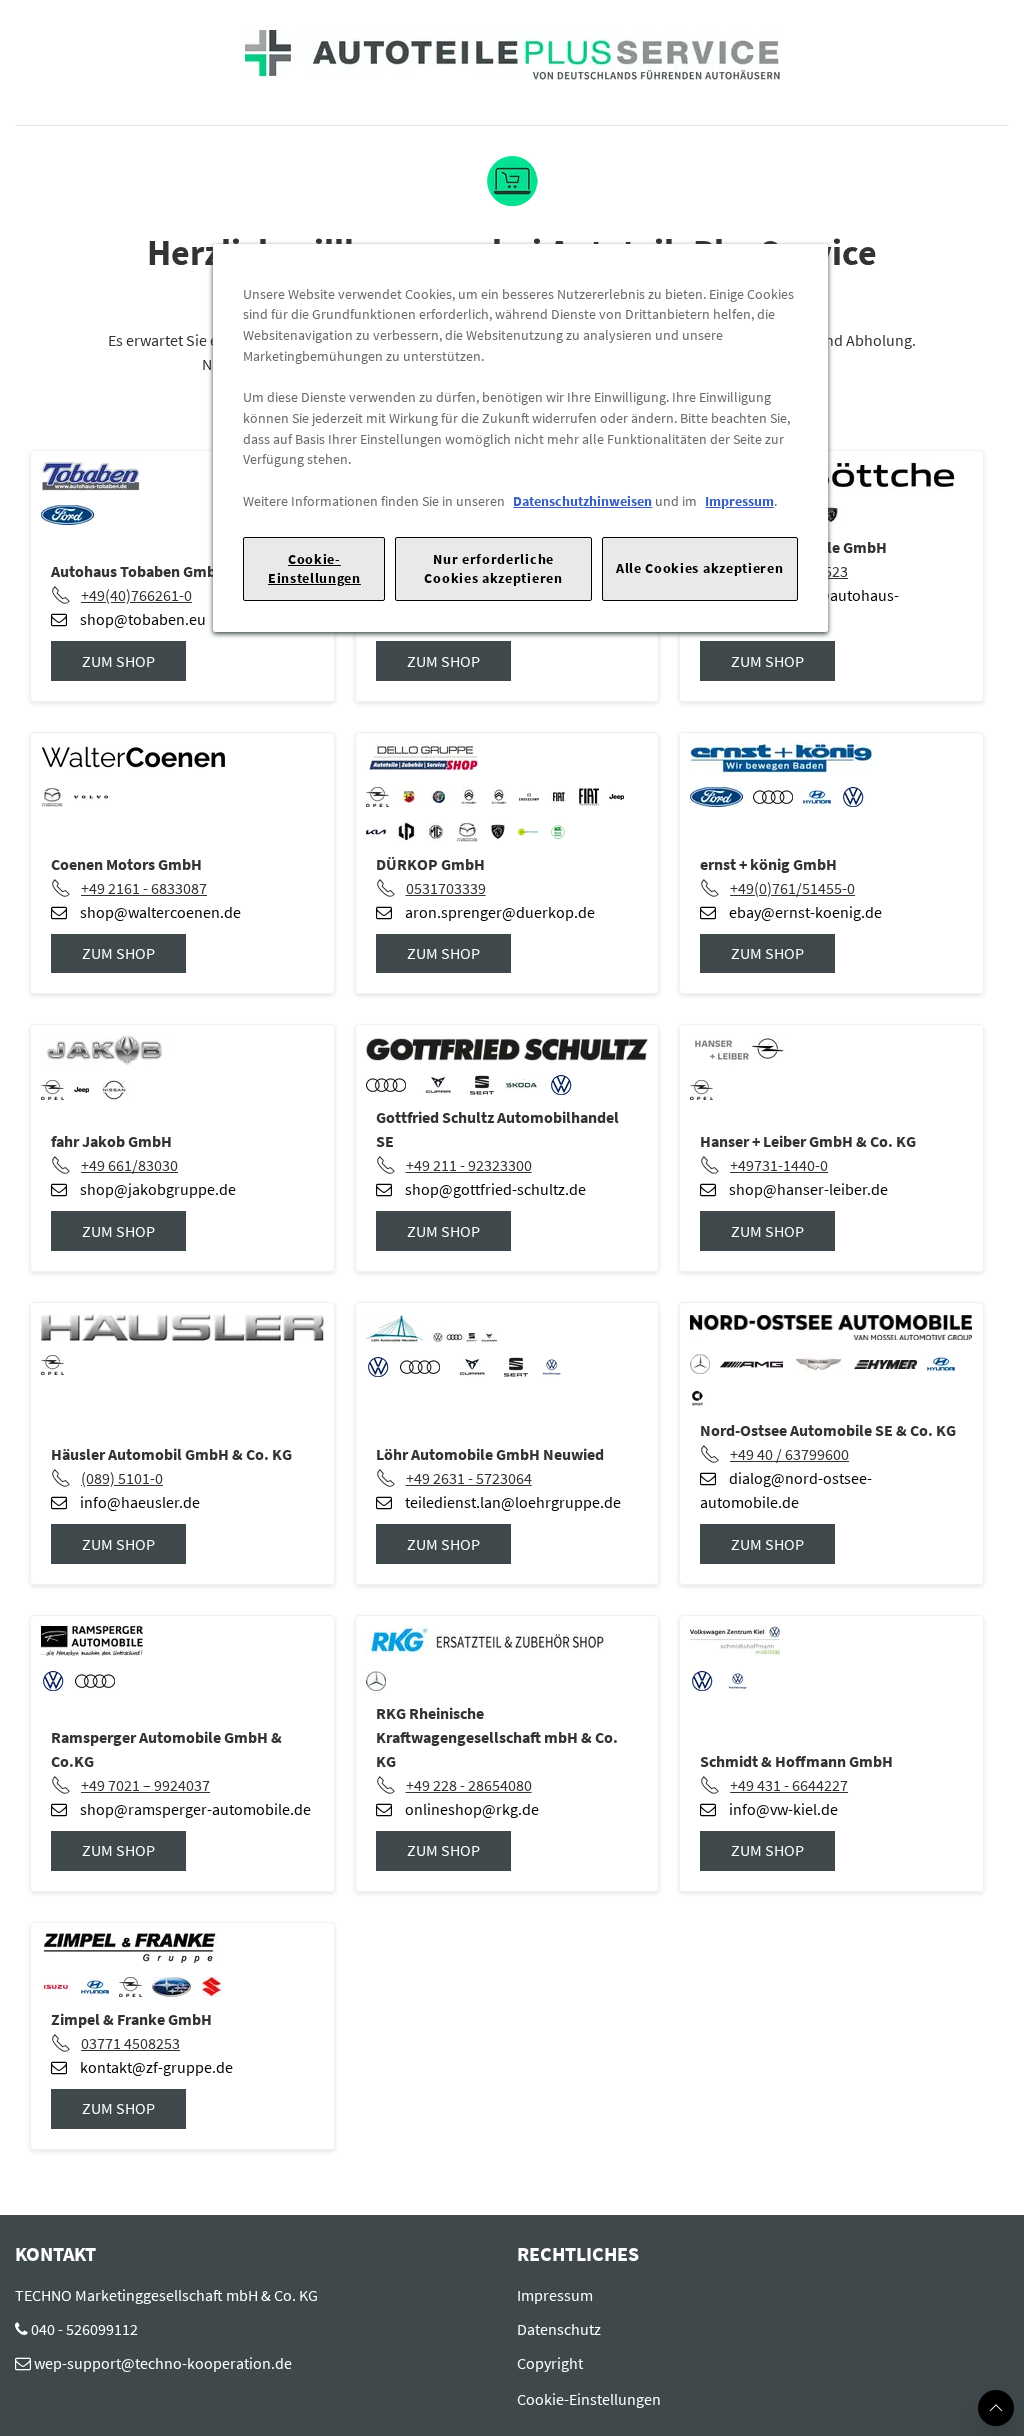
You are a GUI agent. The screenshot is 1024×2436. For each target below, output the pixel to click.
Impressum (739, 501)
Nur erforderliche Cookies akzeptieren (493, 568)
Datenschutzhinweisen (582, 501)
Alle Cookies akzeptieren (700, 568)
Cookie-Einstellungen (314, 568)
